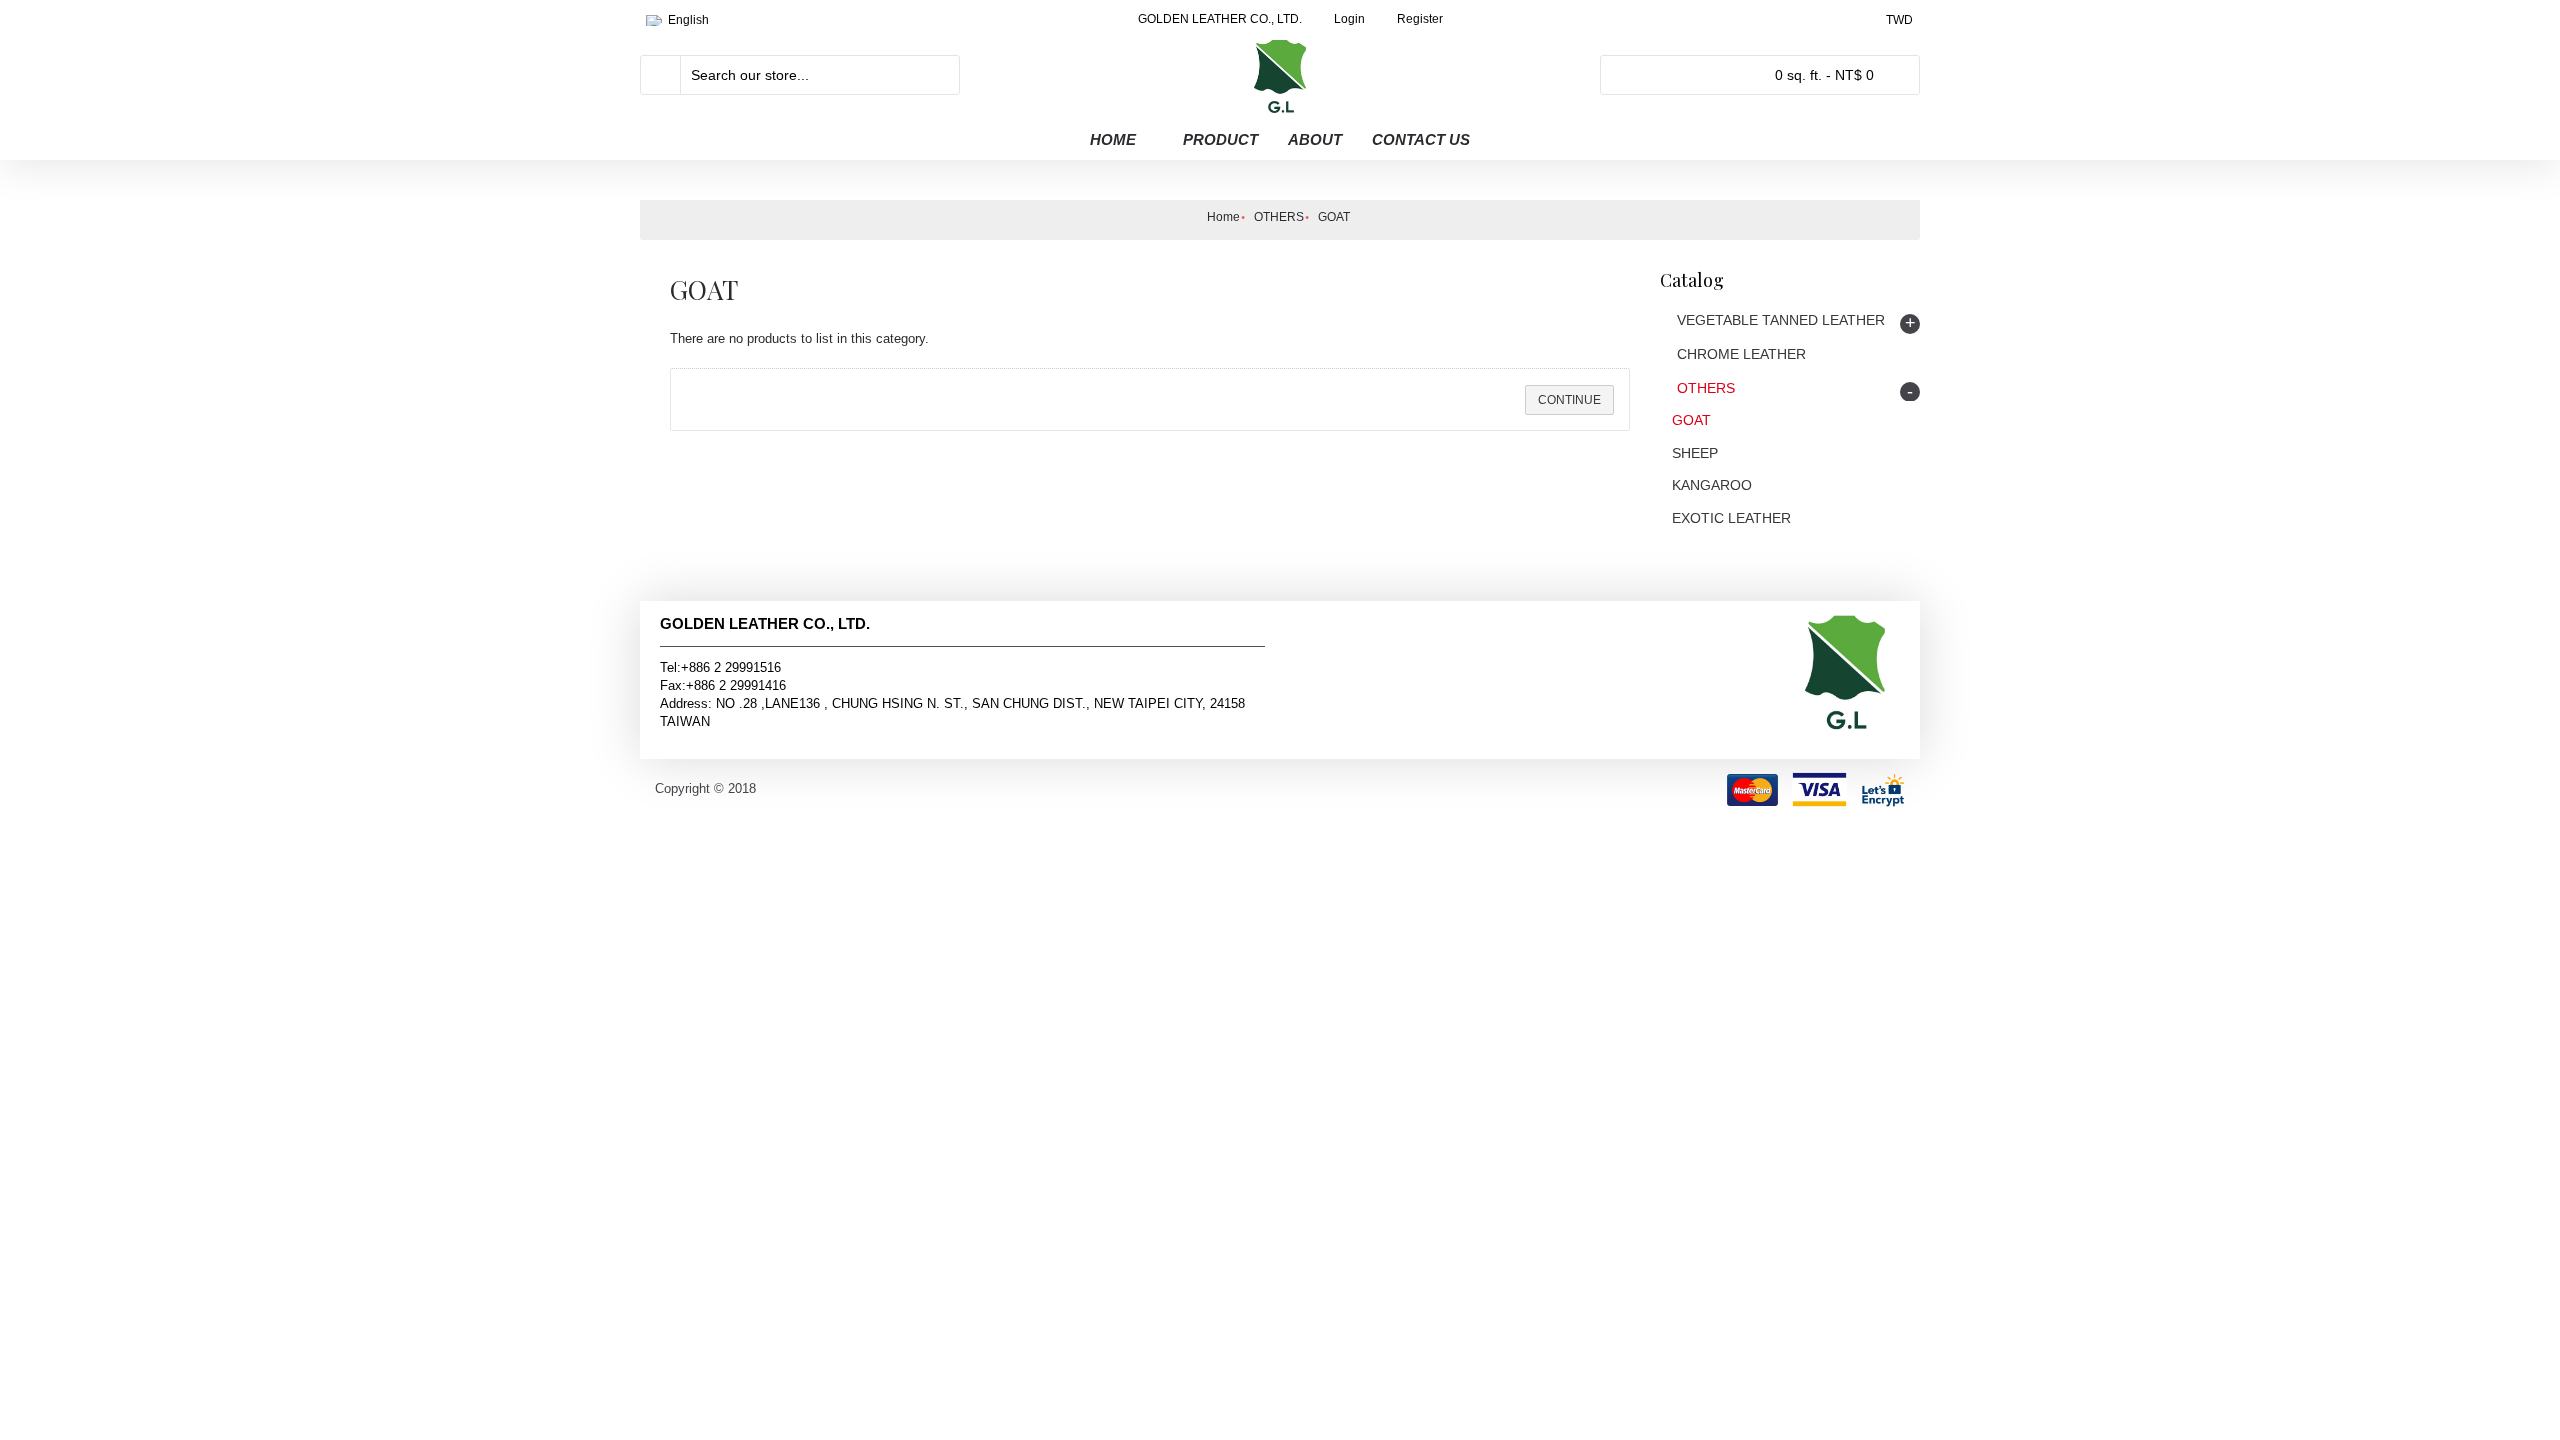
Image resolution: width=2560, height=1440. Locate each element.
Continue (1569, 400)
